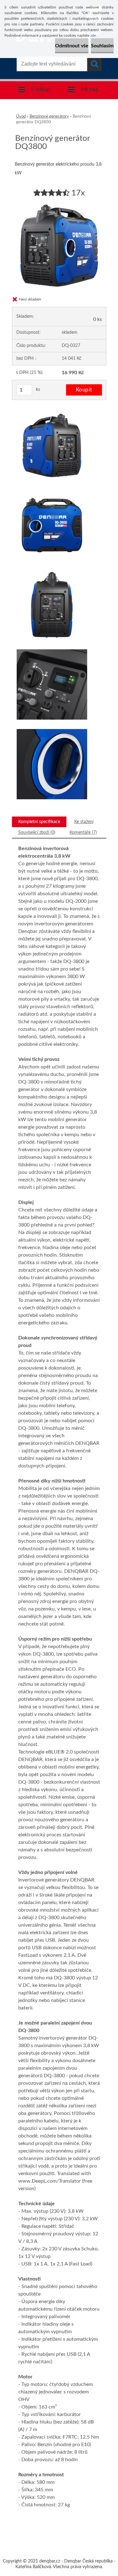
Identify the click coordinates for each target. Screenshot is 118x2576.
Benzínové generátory (49, 117)
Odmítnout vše (72, 46)
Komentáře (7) (83, 832)
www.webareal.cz (81, 2537)
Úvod (21, 117)
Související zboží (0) (37, 832)
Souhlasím (102, 46)
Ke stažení (84, 822)
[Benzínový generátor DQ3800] (59, 201)
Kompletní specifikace (39, 822)
